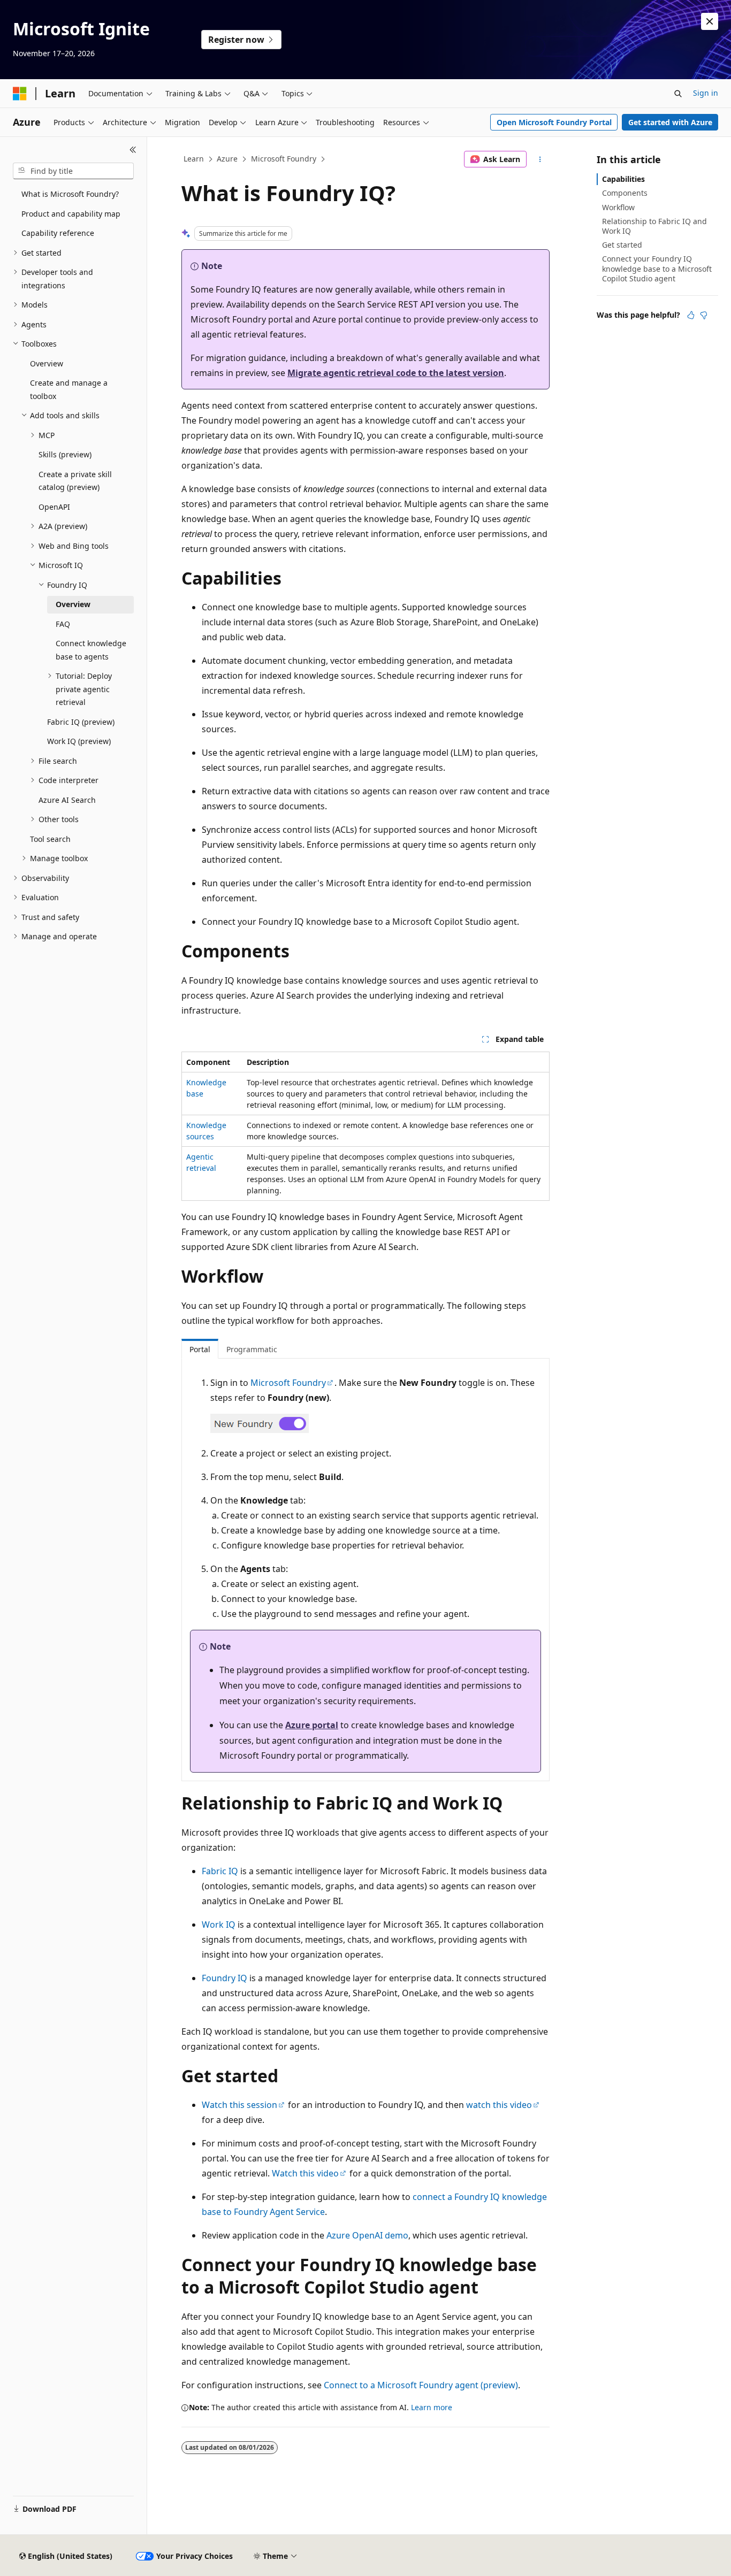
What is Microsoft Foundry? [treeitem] (70, 194)
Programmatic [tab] (252, 1349)
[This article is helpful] (691, 315)
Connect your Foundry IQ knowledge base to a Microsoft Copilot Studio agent (657, 268)
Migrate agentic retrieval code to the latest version (396, 373)
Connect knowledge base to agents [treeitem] (91, 650)
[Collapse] (133, 150)
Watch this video (305, 2173)
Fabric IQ (220, 1871)
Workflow (618, 207)
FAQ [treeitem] (63, 624)
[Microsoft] (20, 94)
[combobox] (73, 171)
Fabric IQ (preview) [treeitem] (81, 722)
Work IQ (219, 1925)
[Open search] (678, 94)
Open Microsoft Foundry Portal (554, 122)
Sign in (706, 93)
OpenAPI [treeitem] (54, 507)
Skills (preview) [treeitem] (65, 454)
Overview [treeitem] (47, 363)
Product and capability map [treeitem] (71, 214)
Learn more (432, 2407)
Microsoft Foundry (284, 159)
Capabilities (623, 179)
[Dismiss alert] (710, 21)
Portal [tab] (200, 1349)
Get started (622, 245)
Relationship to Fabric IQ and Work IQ (654, 226)
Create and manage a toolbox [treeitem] (69, 389)
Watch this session (239, 2105)
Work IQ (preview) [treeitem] (79, 741)
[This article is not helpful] (704, 315)
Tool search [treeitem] (50, 839)
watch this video (499, 2105)
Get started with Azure (670, 122)
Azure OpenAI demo (367, 2235)
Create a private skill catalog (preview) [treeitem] (75, 481)
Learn (194, 159)
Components (625, 193)
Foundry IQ (224, 1978)
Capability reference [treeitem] (58, 233)
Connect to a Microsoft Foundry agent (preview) (421, 2385)
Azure (227, 159)
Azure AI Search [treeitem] (67, 800)
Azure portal (312, 1725)
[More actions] (540, 159)
